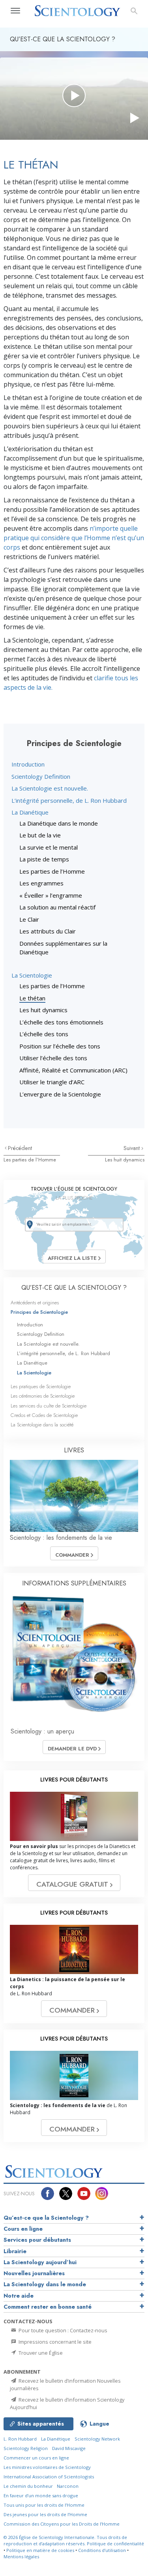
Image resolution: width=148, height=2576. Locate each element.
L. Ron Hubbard (20, 2439)
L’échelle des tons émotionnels (61, 1022)
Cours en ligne (23, 2229)
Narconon (68, 2486)
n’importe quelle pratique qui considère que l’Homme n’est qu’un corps (74, 538)
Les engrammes (41, 883)
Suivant (132, 1148)
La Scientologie (32, 975)
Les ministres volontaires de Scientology (47, 2467)
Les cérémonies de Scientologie (43, 1396)
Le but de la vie (40, 835)
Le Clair (29, 919)
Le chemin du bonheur (29, 2486)
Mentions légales (21, 2557)
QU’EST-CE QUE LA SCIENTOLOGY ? (74, 1288)
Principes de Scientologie (39, 1312)
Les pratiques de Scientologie (41, 1386)
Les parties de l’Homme (52, 871)
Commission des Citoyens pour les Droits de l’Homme (62, 2524)
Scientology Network (97, 2439)
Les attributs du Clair (48, 931)
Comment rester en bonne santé (48, 2307)
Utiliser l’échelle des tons (53, 1058)
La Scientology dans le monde (45, 2284)
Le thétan (32, 998)
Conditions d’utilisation (102, 2550)
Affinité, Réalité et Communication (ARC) (73, 1070)
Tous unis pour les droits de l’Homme (44, 2505)
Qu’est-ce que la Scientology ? (46, 2218)
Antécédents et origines (35, 1303)
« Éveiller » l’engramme (51, 895)
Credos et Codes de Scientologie (44, 1415)
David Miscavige (69, 2448)
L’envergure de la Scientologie (60, 1094)
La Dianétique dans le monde (59, 823)
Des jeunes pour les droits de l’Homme (45, 2514)
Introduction (28, 764)
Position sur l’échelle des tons (60, 1046)
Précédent (20, 1148)
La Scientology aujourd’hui (40, 2262)
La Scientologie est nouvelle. (50, 788)
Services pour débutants (37, 2240)
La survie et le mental (49, 847)
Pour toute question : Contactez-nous (62, 2330)
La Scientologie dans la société (42, 1425)
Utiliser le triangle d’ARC (52, 1082)
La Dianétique (30, 812)
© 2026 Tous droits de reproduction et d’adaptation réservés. (65, 2541)
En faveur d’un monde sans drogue (41, 2495)
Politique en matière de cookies (40, 2550)
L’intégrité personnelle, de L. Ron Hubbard (69, 800)
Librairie (15, 2251)
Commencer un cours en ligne (36, 2458)
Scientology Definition (41, 776)
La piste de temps (44, 859)
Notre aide (19, 2296)
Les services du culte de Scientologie (49, 1406)
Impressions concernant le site (54, 2342)
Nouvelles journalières (34, 2273)
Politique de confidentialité (115, 2544)
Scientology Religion (26, 2448)
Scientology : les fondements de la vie (61, 1538)
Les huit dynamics (43, 1010)
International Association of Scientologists (49, 2477)
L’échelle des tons (44, 1034)
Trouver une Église (40, 2353)
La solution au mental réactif (57, 907)
